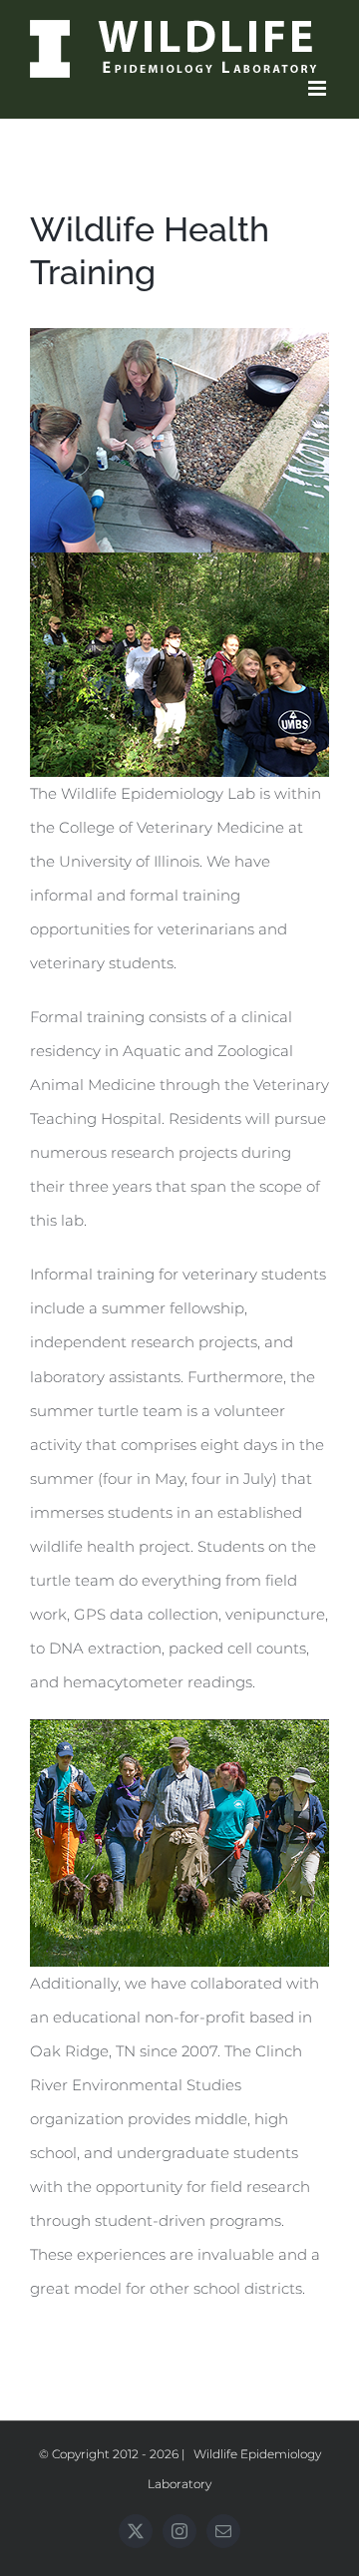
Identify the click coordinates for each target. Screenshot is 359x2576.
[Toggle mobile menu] (319, 88)
